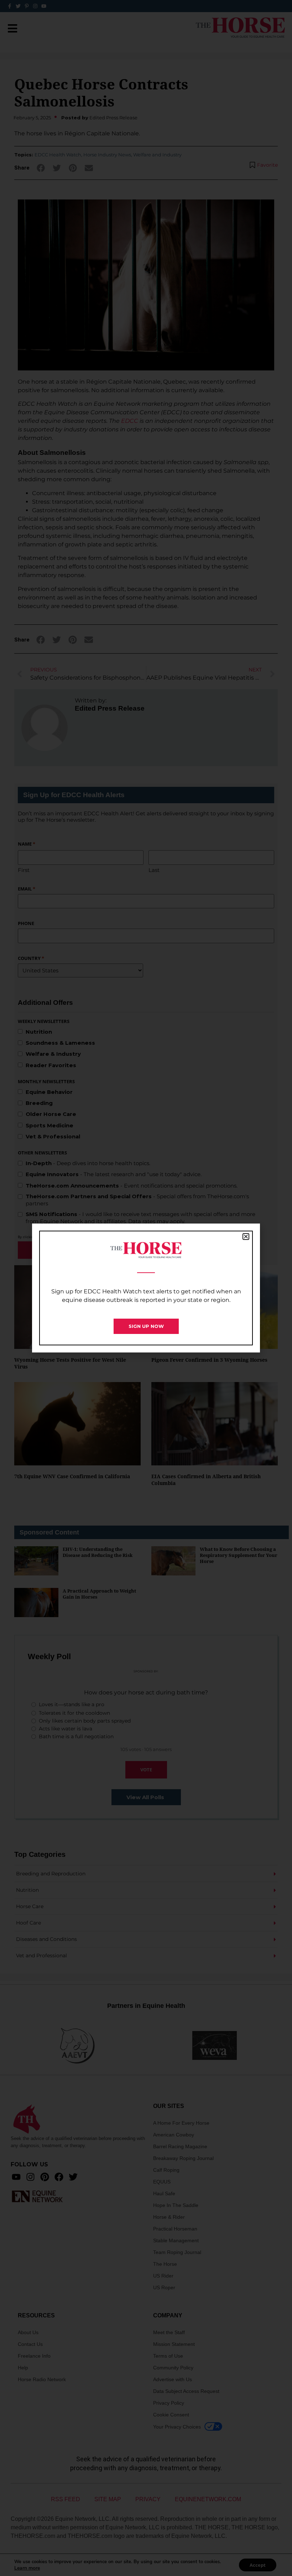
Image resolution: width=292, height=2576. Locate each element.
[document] (146, 1288)
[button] (246, 1237)
